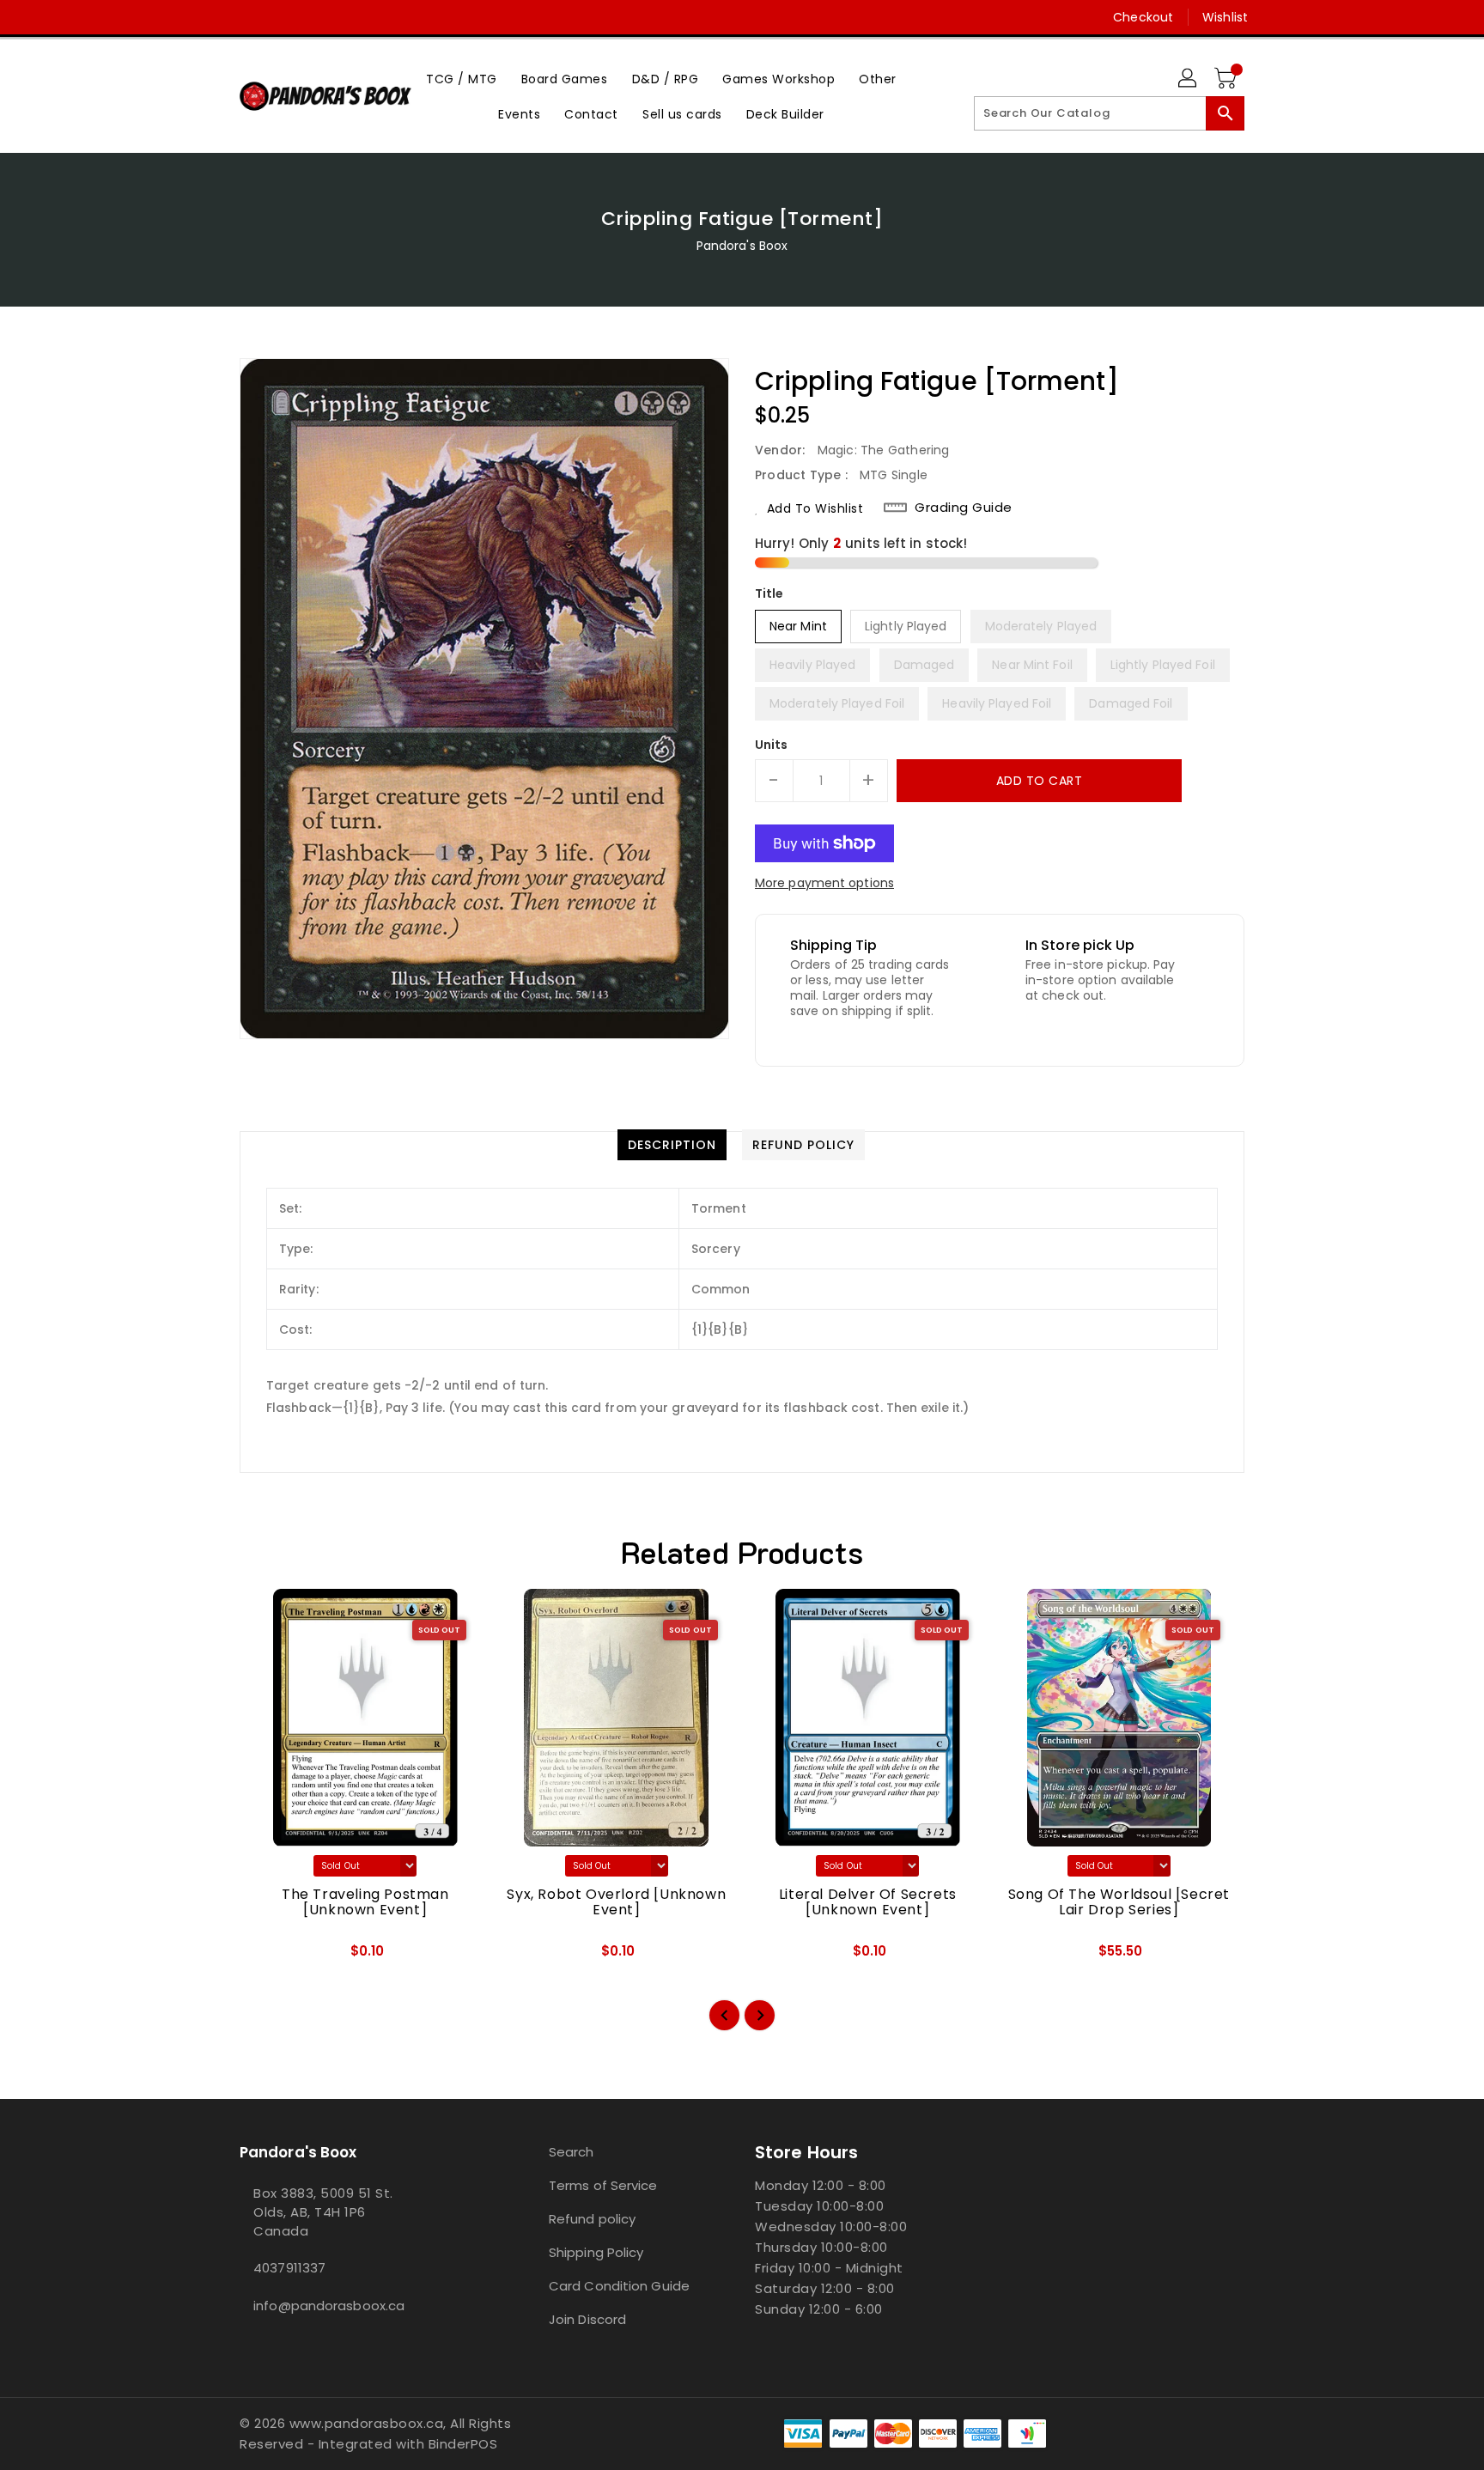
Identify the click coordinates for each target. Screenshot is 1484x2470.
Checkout (1143, 17)
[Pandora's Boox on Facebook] (216, 17)
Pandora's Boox (742, 246)
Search (572, 2152)
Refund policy (592, 2219)
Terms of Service (603, 2185)
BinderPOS (463, 2444)
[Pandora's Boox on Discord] (281, 17)
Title (769, 593)
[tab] (672, 1145)
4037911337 (289, 2268)
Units (772, 745)
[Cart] (1227, 79)
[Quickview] (267, 1957)
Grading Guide (964, 508)
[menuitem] (462, 79)
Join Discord (587, 2319)
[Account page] (1189, 79)
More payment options (824, 883)
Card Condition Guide (619, 2286)
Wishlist (1225, 17)
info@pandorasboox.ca (329, 2306)
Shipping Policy (596, 2252)
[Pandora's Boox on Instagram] (248, 17)
